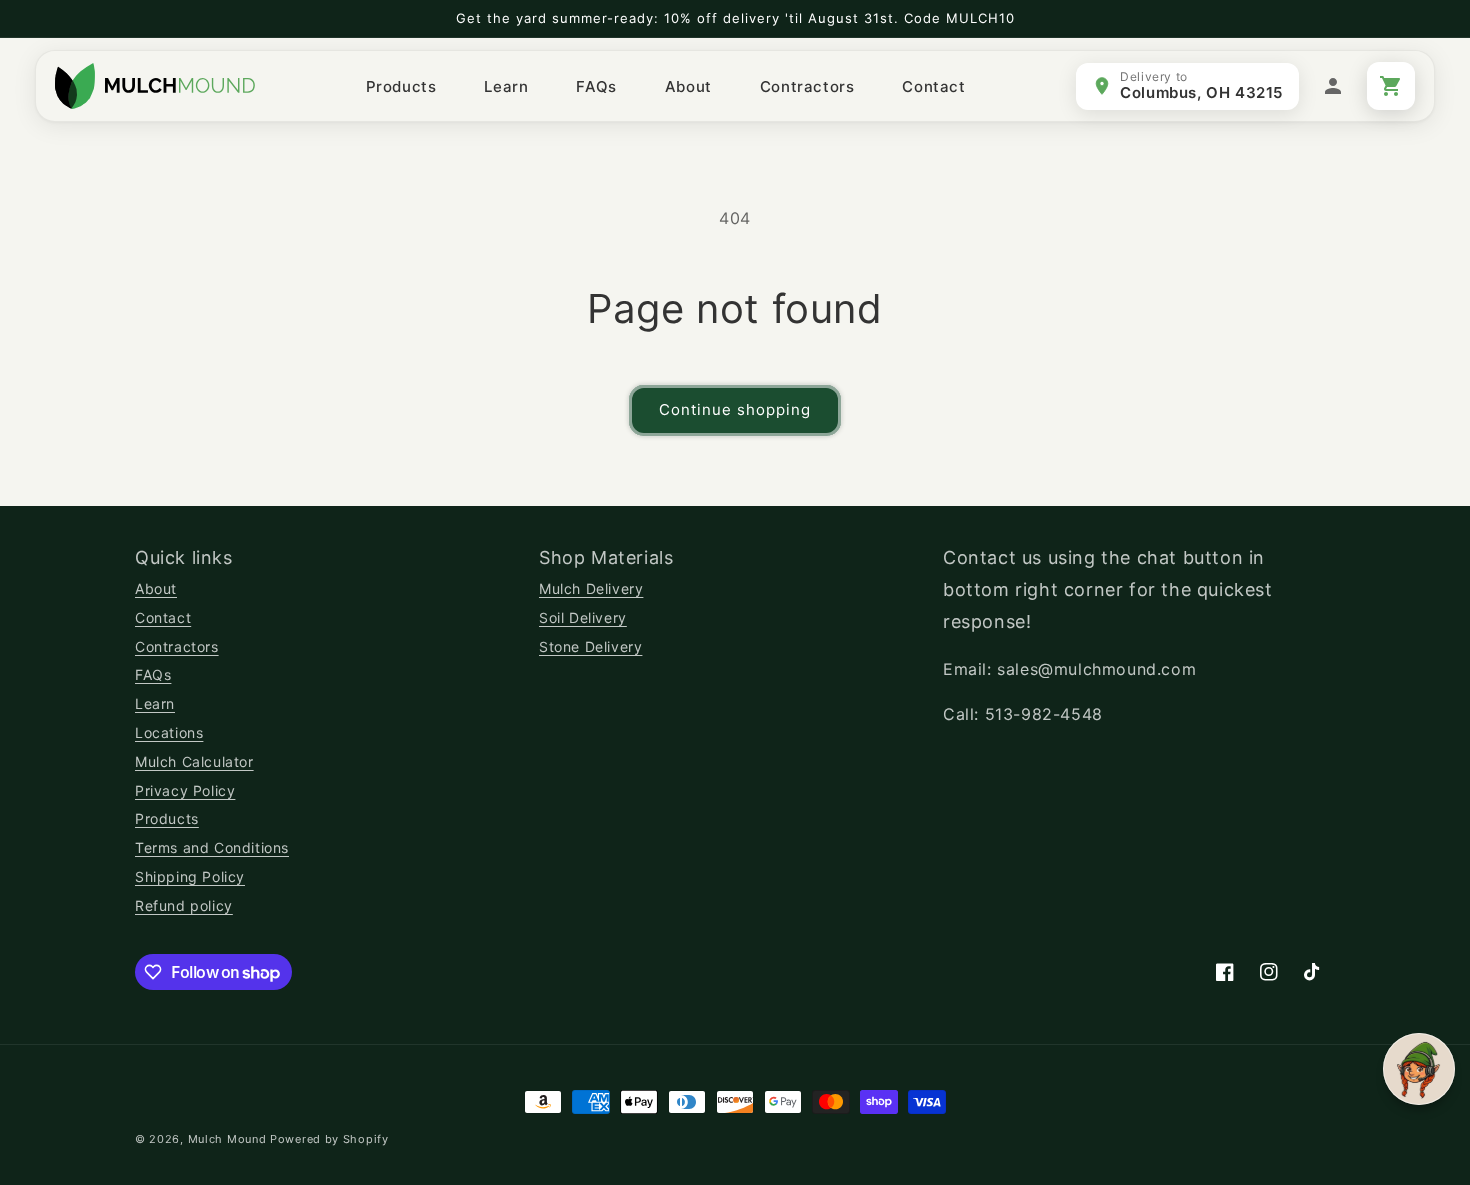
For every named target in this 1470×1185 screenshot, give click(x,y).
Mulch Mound (227, 1139)
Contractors (177, 646)
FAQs (153, 674)
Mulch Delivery (591, 588)
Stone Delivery (590, 646)
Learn (155, 703)
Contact (163, 617)
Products (167, 818)
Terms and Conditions (212, 847)
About (156, 588)
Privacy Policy (185, 790)
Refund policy (184, 905)
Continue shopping (735, 409)
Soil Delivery (583, 617)
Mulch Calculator (194, 761)
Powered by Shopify (329, 1139)
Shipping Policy (190, 876)
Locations (169, 732)
